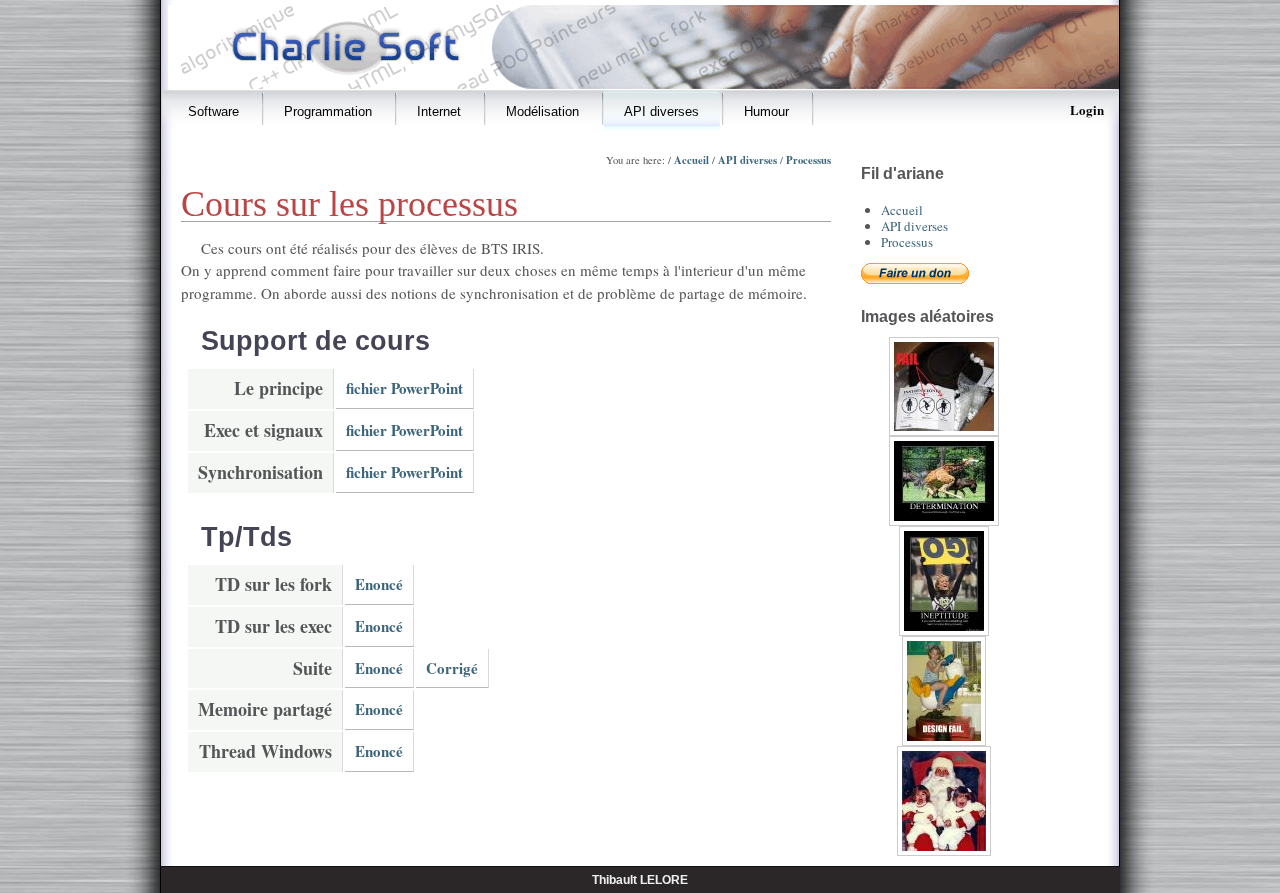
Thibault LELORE (640, 879)
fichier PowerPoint (404, 388)
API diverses (747, 160)
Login (1087, 109)
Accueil (691, 160)
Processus (808, 160)
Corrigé (452, 668)
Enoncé (379, 584)
